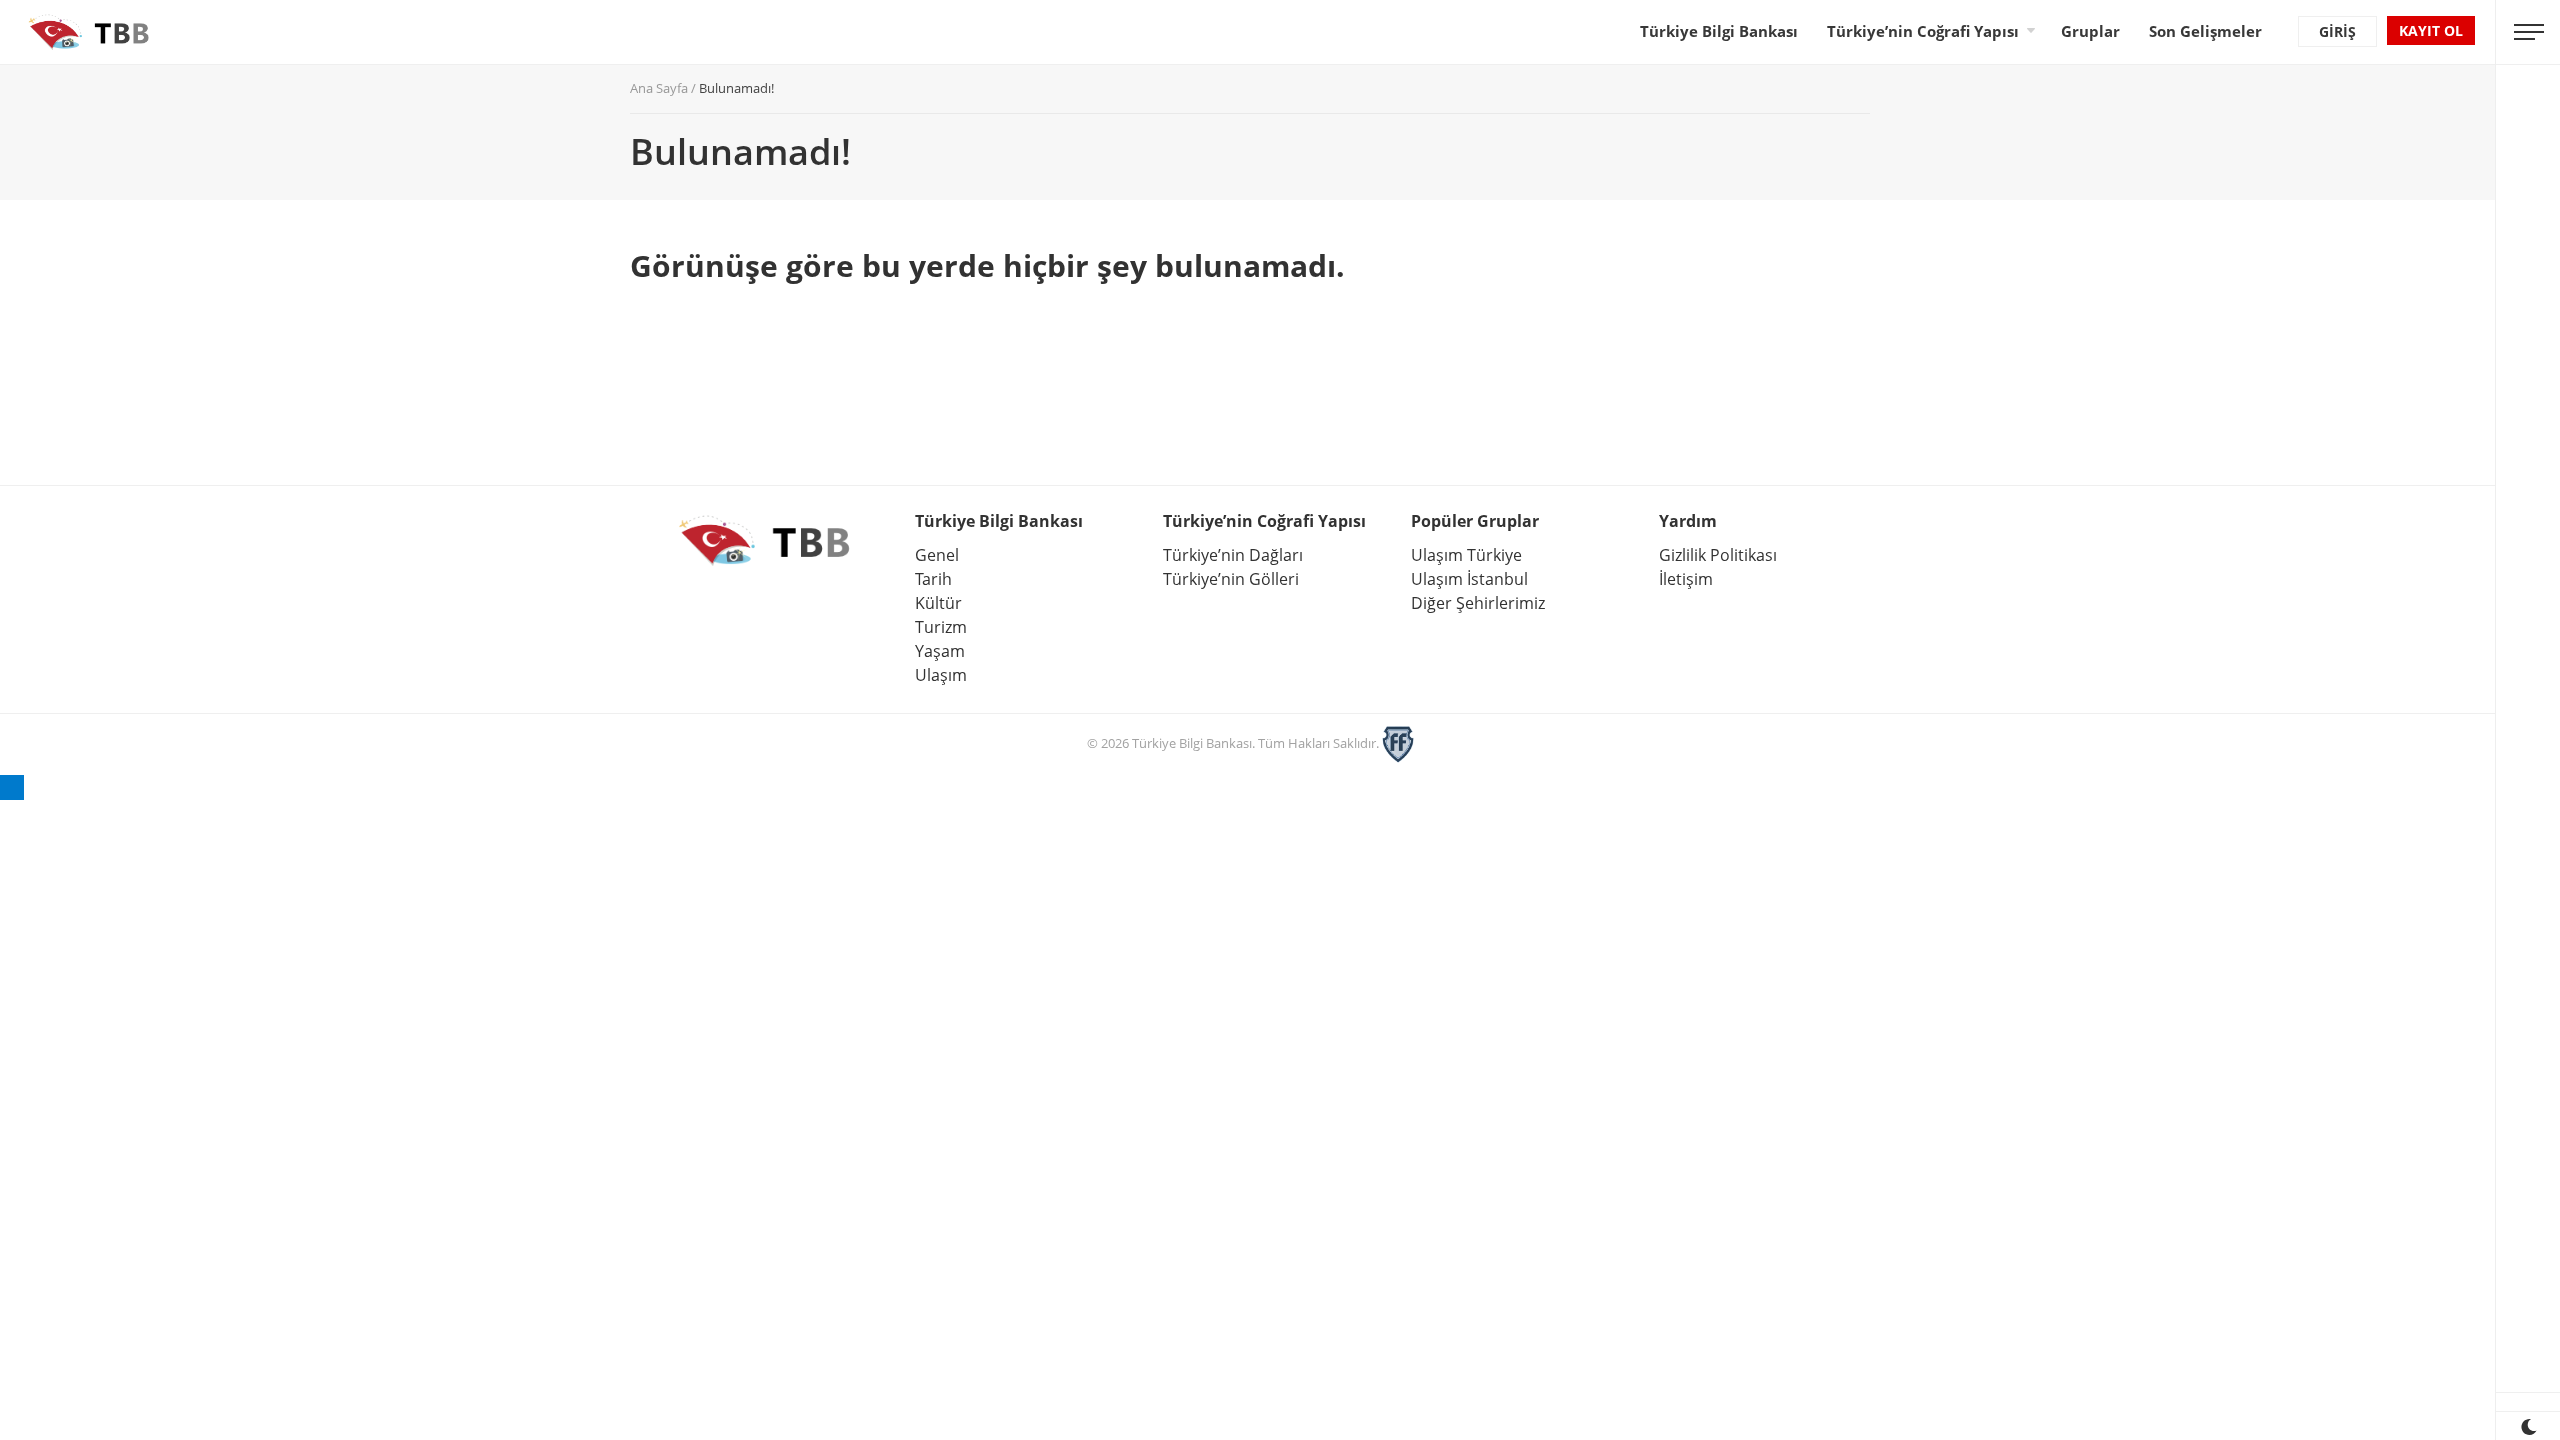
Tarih (933, 579)
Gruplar (2090, 31)
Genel (937, 555)
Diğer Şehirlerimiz (1478, 603)
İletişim (1686, 579)
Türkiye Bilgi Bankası (1719, 31)
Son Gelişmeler (2205, 31)
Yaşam (940, 651)
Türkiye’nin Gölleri (1231, 579)
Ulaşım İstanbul (1469, 579)
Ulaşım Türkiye (1466, 555)
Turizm (941, 627)
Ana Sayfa (659, 88)
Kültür (938, 603)
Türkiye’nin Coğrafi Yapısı (1923, 31)
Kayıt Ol (2431, 30)
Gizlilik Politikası (1718, 555)
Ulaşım (941, 675)
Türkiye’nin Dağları (1233, 555)
